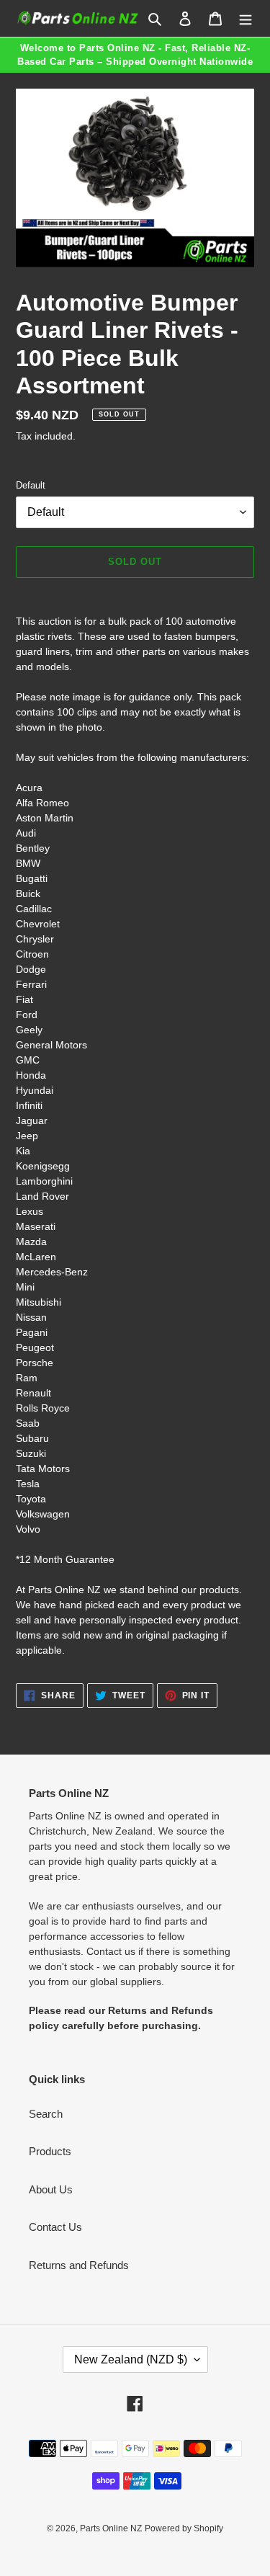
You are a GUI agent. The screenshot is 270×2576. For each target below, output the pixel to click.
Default (31, 485)
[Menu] (246, 18)
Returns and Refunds (79, 2265)
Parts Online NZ (111, 2528)
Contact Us (55, 2227)
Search (46, 2114)
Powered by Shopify (184, 2528)
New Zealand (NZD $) (131, 2359)
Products (50, 2151)
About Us (51, 2189)
